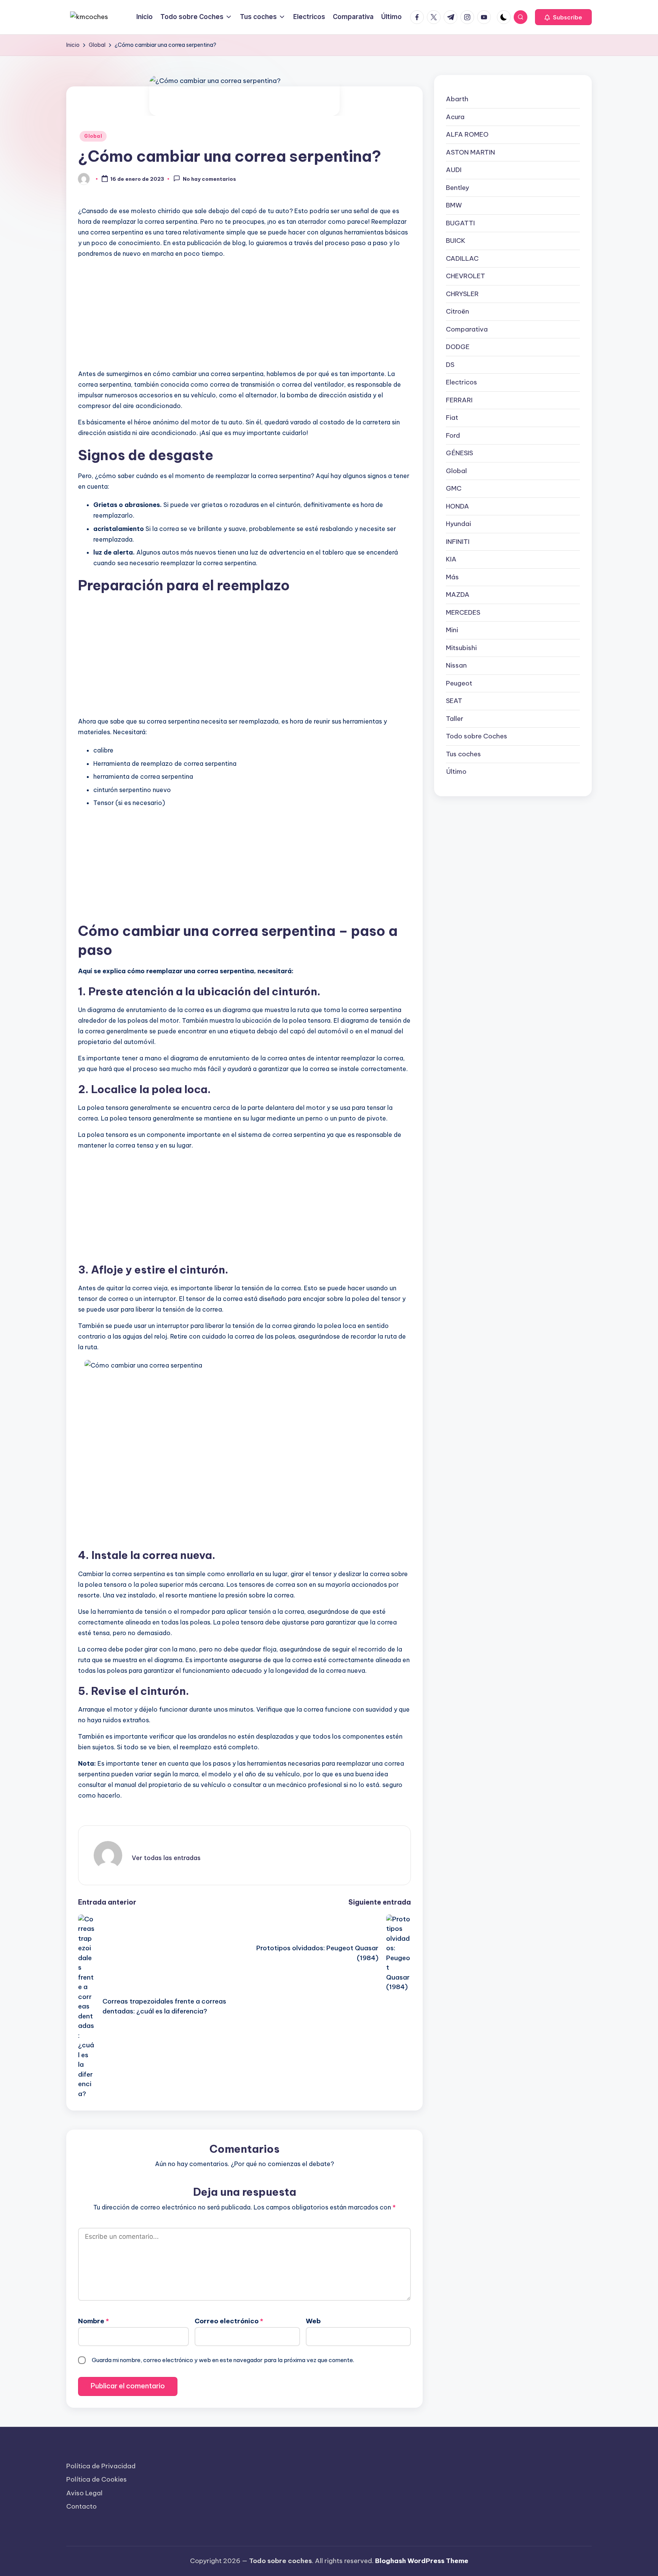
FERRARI (459, 400)
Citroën (458, 311)
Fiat (452, 418)
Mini (452, 630)
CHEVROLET (466, 276)
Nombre (93, 2321)
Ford (453, 435)
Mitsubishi (461, 647)
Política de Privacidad (101, 2466)
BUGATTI (460, 223)
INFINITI (458, 541)
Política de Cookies (97, 2479)
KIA (451, 559)
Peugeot (459, 683)
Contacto (81, 2506)
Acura (455, 116)
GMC (454, 488)
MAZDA (458, 595)
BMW (454, 205)
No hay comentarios (209, 179)
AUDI (454, 170)
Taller (455, 718)
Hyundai (458, 524)
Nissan (456, 665)
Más (452, 577)
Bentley (458, 187)
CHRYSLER (462, 293)
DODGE (458, 347)
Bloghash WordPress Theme (422, 2561)
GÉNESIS (459, 453)
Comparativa (467, 329)
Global (93, 136)
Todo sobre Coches (477, 736)
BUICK (456, 241)
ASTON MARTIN (470, 152)
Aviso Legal (84, 2493)
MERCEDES (463, 612)
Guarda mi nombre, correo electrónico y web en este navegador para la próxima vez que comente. (223, 2360)
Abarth (457, 99)
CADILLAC (462, 258)
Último (456, 772)
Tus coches (463, 754)
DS (450, 364)
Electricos (462, 382)
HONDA (458, 506)
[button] (563, 17)
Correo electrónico (229, 2321)
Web (313, 2321)
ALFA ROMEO (467, 134)
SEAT (454, 701)
